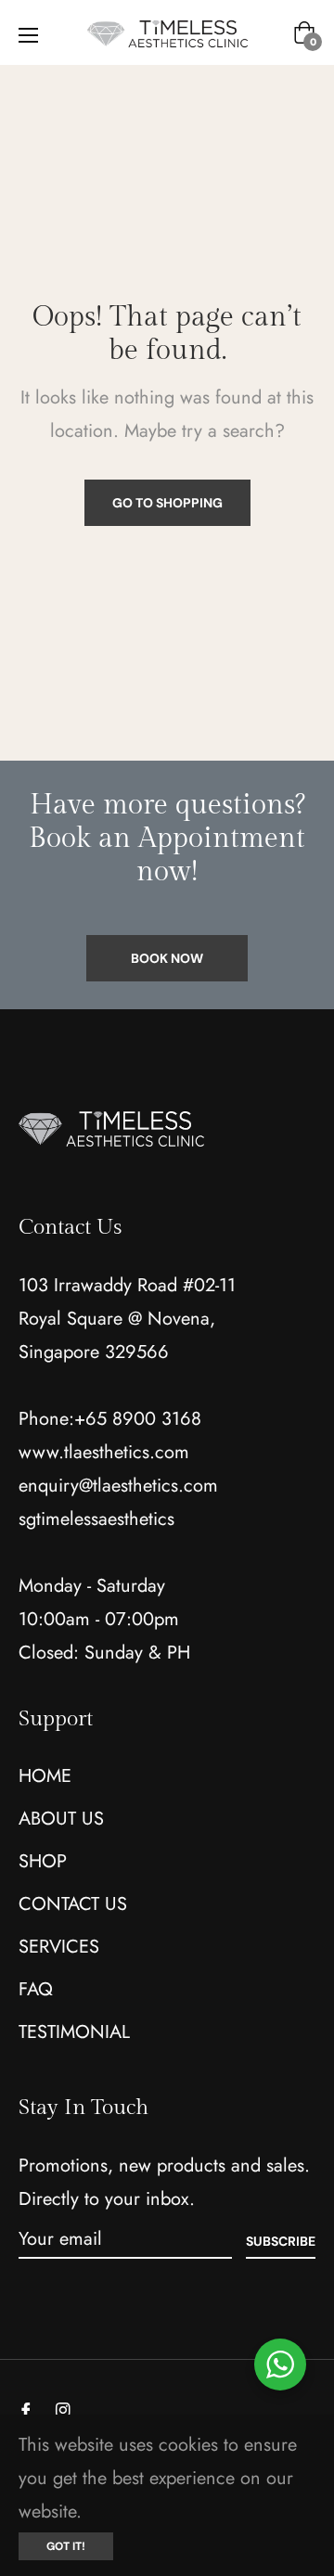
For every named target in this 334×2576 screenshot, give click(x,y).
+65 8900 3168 (138, 1419)
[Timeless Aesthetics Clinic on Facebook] (26, 2409)
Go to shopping (167, 503)
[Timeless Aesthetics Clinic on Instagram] (63, 2409)
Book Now (167, 958)
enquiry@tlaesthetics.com (118, 1486)
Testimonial (74, 2032)
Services (59, 1947)
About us (61, 1819)
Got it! (66, 2546)
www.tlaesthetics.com (104, 1452)
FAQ (36, 1989)
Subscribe (281, 2241)
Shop (43, 1861)
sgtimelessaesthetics (96, 1519)
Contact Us (73, 1904)
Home (45, 1776)
